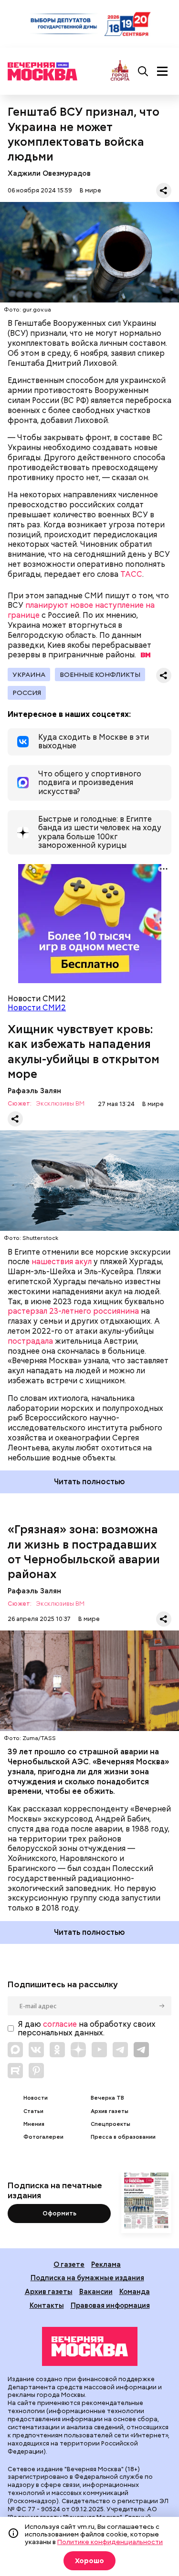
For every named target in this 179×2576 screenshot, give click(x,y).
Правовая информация (110, 2305)
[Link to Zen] (78, 2050)
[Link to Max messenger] (15, 2050)
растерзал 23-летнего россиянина (73, 1311)
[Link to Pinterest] (36, 2071)
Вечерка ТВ (107, 2098)
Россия (27, 693)
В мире (90, 190)
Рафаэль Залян (34, 1091)
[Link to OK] (57, 2050)
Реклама (106, 2264)
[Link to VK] (36, 2050)
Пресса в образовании (123, 2137)
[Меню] (162, 71)
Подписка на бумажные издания (87, 2278)
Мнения (34, 2124)
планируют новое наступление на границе (81, 610)
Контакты (47, 2305)
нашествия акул (62, 1262)
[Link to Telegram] (120, 2050)
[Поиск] (143, 71)
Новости (36, 2098)
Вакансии (96, 2291)
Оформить (59, 2213)
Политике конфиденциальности (110, 2542)
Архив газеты (110, 2111)
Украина (29, 674)
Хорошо (89, 2561)
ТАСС (131, 574)
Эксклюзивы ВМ (60, 1104)
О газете (69, 2264)
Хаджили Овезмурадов (49, 173)
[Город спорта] (120, 71)
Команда (135, 2291)
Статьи (33, 2111)
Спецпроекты (111, 2124)
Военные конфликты (100, 674)
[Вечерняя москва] (90, 2346)
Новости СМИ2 (37, 1008)
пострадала (30, 1341)
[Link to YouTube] (99, 2050)
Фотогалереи (43, 2137)
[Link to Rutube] (15, 2071)
